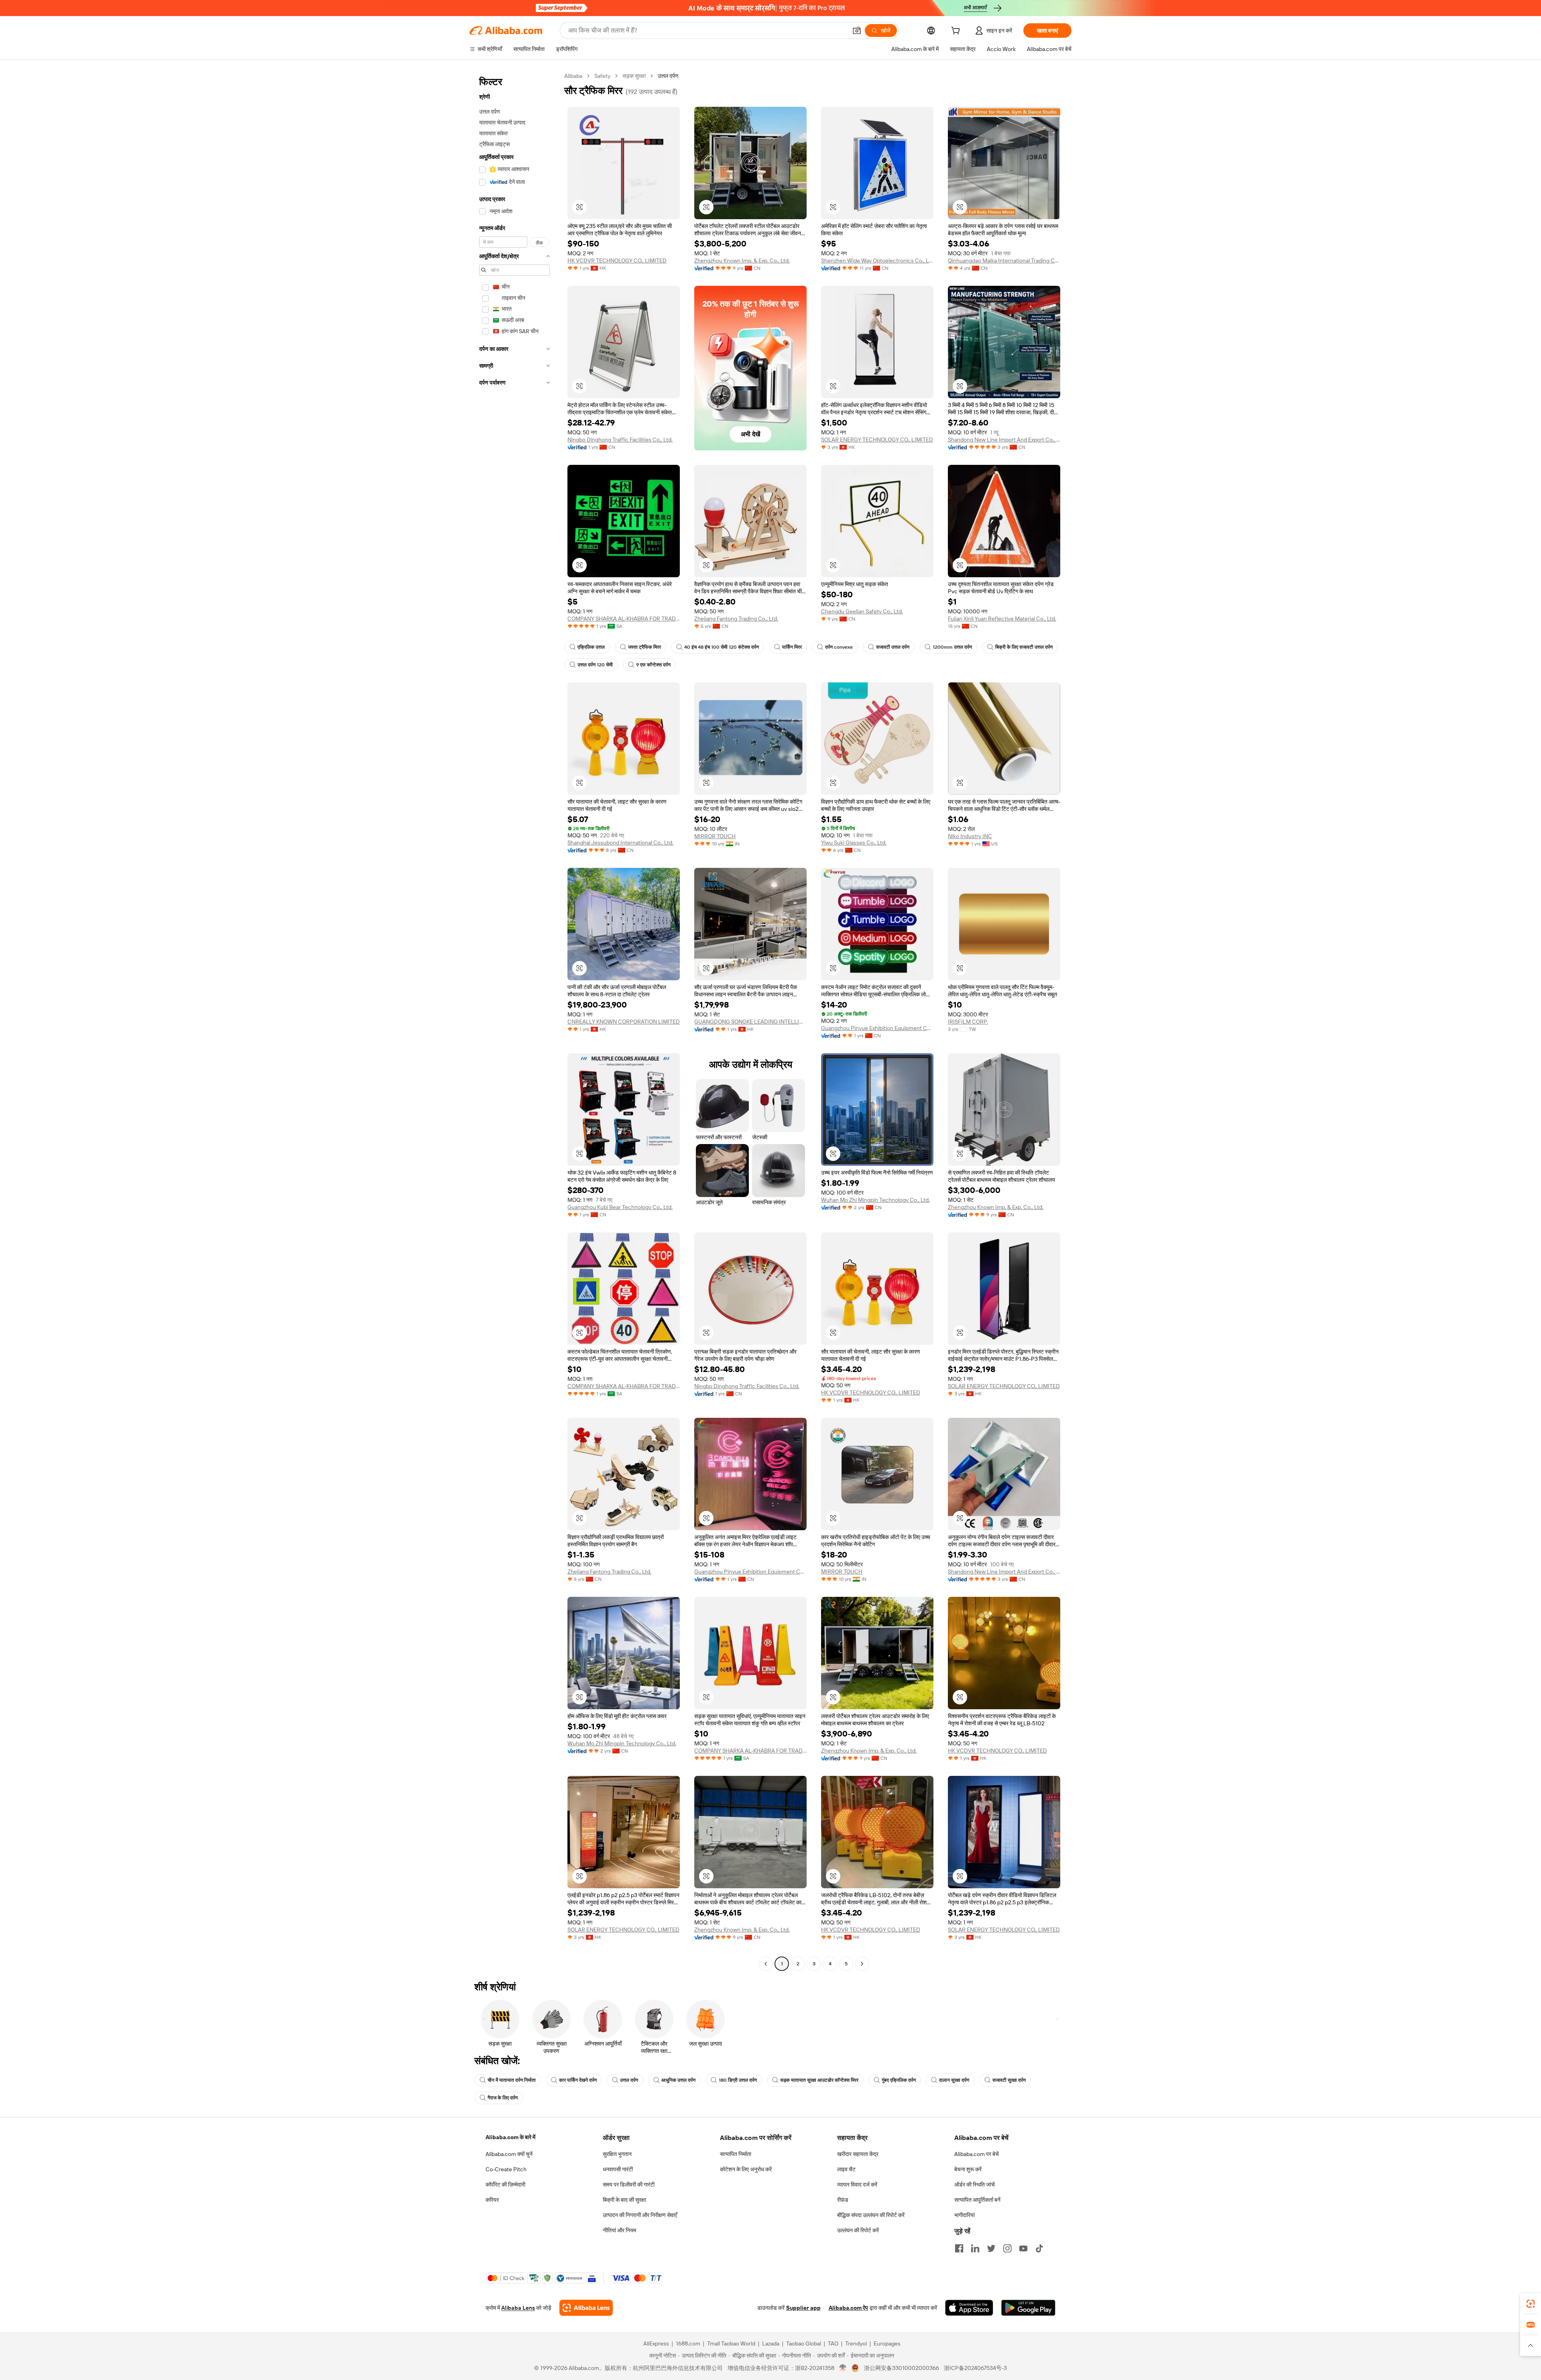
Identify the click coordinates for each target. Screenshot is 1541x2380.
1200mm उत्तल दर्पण (952, 647)
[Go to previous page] (766, 1964)
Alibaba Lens (518, 2308)
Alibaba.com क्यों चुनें (509, 2154)
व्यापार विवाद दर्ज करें (857, 2185)
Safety (602, 76)
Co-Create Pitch (506, 2169)
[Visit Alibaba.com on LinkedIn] (975, 2248)
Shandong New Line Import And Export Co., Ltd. (1004, 440)
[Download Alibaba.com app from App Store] (969, 2308)
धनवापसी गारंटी (618, 2169)
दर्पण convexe (839, 647)
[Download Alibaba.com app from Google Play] (1028, 2308)
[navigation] (514, 1021)
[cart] (957, 32)
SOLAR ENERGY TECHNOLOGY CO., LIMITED (877, 440)
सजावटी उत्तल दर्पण (893, 647)
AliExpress (656, 2343)
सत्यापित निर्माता (736, 2154)
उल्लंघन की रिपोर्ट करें (858, 2230)
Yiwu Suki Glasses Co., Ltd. (854, 843)
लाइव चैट (846, 2169)
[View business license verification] (843, 2368)
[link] (1531, 2304)
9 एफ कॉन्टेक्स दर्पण (653, 665)
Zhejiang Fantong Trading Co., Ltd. (736, 619)
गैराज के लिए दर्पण (503, 2098)
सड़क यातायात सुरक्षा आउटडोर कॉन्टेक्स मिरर (819, 2080)
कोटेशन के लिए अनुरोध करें (746, 2169)
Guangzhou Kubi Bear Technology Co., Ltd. (620, 1207)
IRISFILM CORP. (968, 1022)
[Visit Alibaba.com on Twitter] (991, 2248)
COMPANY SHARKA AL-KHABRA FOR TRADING (624, 619)
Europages (887, 2343)
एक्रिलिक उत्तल (591, 647)
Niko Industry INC (970, 836)
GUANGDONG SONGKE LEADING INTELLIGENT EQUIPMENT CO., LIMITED (750, 1022)
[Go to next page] (862, 1964)
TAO (833, 2343)
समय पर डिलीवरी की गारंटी (629, 2185)
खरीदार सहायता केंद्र (858, 2154)
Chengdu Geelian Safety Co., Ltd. (862, 611)
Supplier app (803, 2308)
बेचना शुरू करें (968, 2169)
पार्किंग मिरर (792, 647)
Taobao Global (804, 2343)
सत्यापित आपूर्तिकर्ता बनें (977, 2200)
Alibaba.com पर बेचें (977, 2154)
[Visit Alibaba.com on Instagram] (1007, 2248)
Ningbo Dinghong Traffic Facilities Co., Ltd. (620, 440)
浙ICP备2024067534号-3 (975, 2368)
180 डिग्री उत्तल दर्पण (738, 2080)
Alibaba (573, 76)
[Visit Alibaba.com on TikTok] (1039, 2248)
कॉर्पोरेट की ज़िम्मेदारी (505, 2185)
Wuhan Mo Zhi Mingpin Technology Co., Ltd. (875, 1200)
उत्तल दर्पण (629, 2080)
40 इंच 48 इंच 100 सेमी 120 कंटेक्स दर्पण (722, 647)
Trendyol (856, 2343)
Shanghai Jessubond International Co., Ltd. (620, 843)
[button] (857, 31)
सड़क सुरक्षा (634, 76)
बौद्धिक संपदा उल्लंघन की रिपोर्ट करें (871, 2215)
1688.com (688, 2343)
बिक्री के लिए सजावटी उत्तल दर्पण (1024, 647)
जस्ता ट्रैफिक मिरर (644, 647)
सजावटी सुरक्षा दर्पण (1009, 2080)
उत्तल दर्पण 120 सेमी (595, 665)
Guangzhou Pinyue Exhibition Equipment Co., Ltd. (877, 1028)
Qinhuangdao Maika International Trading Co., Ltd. (1004, 261)
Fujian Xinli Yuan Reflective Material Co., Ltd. (1002, 619)
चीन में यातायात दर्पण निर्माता (512, 2080)
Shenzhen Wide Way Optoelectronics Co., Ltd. (877, 261)
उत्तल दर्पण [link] (668, 76)
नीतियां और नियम (619, 2230)
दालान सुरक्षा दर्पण (954, 2080)
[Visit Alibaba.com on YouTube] (1023, 2248)
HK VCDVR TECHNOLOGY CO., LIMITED (617, 261)
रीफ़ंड (843, 2200)
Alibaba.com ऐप (848, 2308)
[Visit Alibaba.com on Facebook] (959, 2248)
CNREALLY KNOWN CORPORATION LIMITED (624, 1022)
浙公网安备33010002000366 (902, 2368)
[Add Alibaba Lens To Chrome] (586, 2308)
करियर (492, 2200)
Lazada (771, 2343)
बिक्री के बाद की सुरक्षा (624, 2200)
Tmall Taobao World (731, 2343)
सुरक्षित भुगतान (617, 2154)
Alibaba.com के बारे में (510, 2137)
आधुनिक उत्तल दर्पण (678, 2080)
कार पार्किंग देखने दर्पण (578, 2080)
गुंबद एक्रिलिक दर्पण (899, 2080)
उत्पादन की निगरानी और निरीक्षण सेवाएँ (640, 2215)
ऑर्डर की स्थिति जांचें (975, 2185)
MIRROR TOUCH (715, 836)
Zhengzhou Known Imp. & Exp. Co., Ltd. (742, 261)
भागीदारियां (965, 2215)
